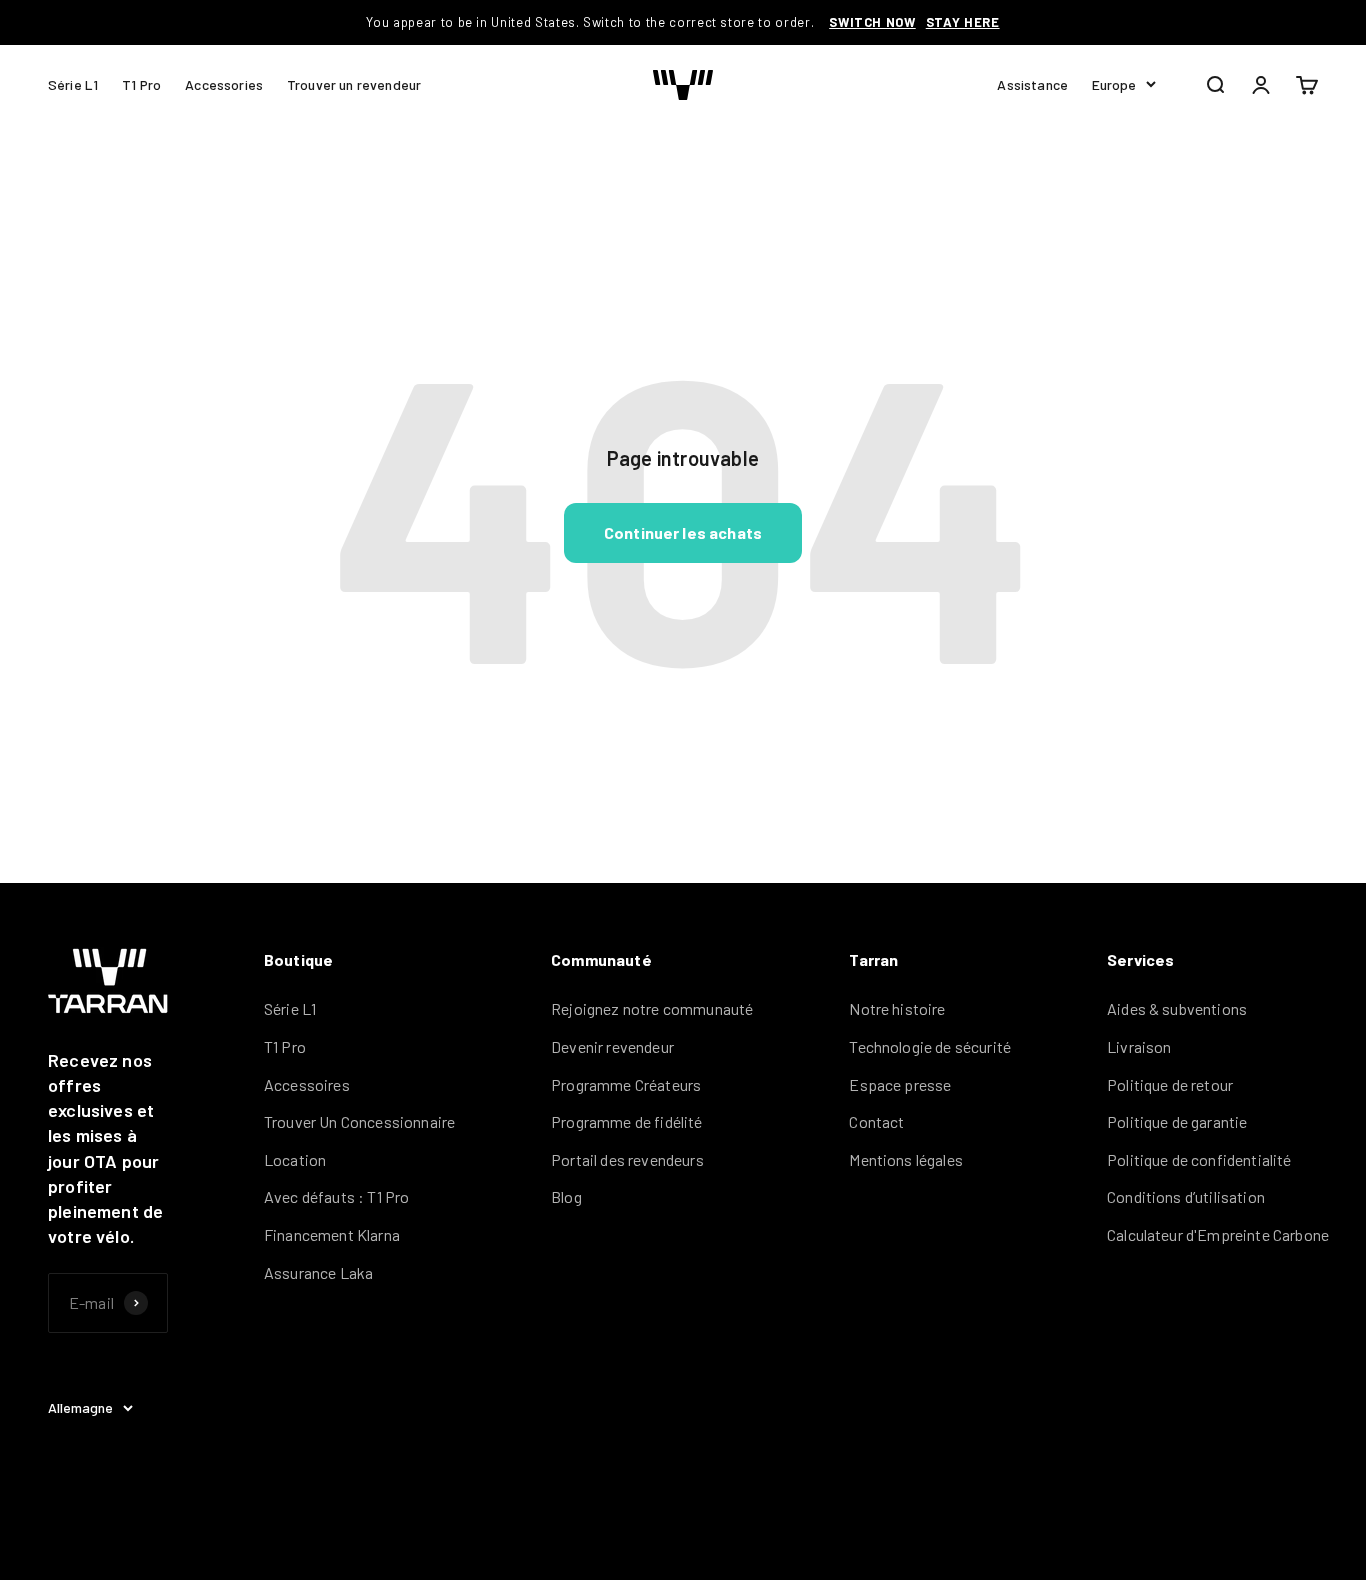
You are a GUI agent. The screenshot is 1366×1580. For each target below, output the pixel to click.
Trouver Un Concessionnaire (359, 1121)
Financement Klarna (332, 1234)
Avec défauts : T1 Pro (336, 1196)
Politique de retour (1170, 1084)
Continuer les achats (683, 532)
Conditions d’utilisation (1186, 1196)
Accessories (224, 83)
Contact (876, 1121)
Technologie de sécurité (930, 1046)
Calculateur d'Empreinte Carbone (1218, 1234)
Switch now (872, 22)
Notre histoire (897, 1008)
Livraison (1139, 1046)
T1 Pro (141, 83)
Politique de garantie (1177, 1121)
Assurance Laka (318, 1272)
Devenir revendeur (612, 1046)
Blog (566, 1196)
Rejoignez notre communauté (652, 1008)
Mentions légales (906, 1159)
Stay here (963, 22)
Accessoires (307, 1084)
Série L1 (73, 83)
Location (295, 1159)
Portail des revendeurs (627, 1159)
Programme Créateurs (626, 1084)
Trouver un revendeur (354, 83)
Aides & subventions (1177, 1008)
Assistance (1032, 83)
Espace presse (900, 1084)
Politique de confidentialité (1199, 1159)
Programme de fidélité (626, 1121)
